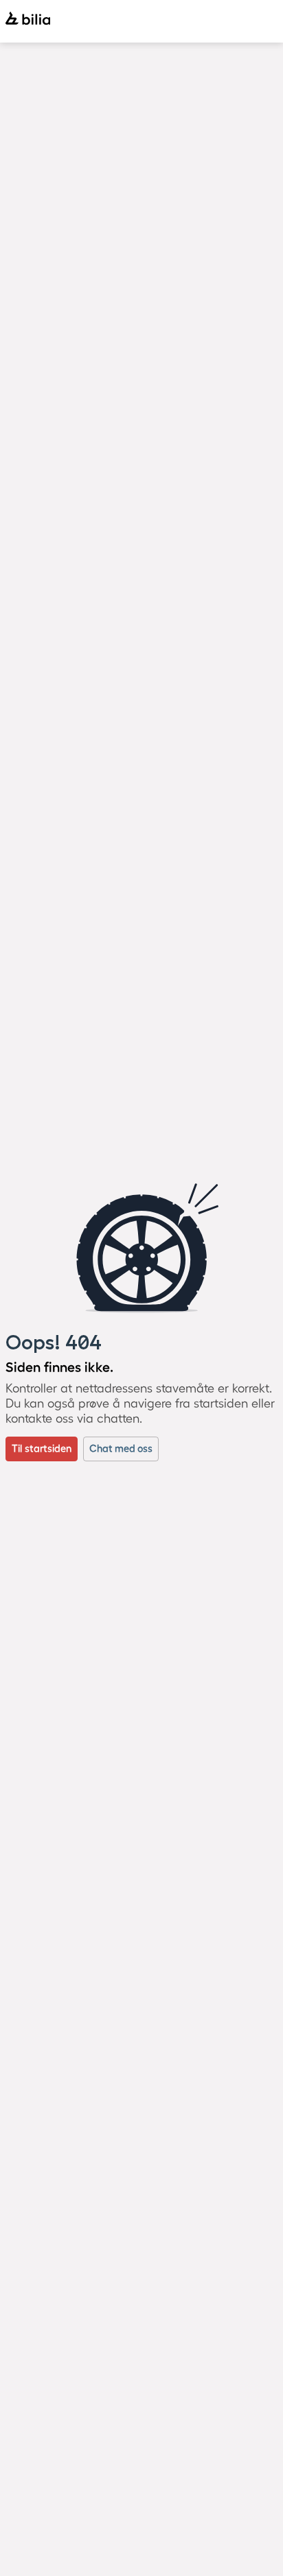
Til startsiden (42, 1449)
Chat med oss (121, 1449)
